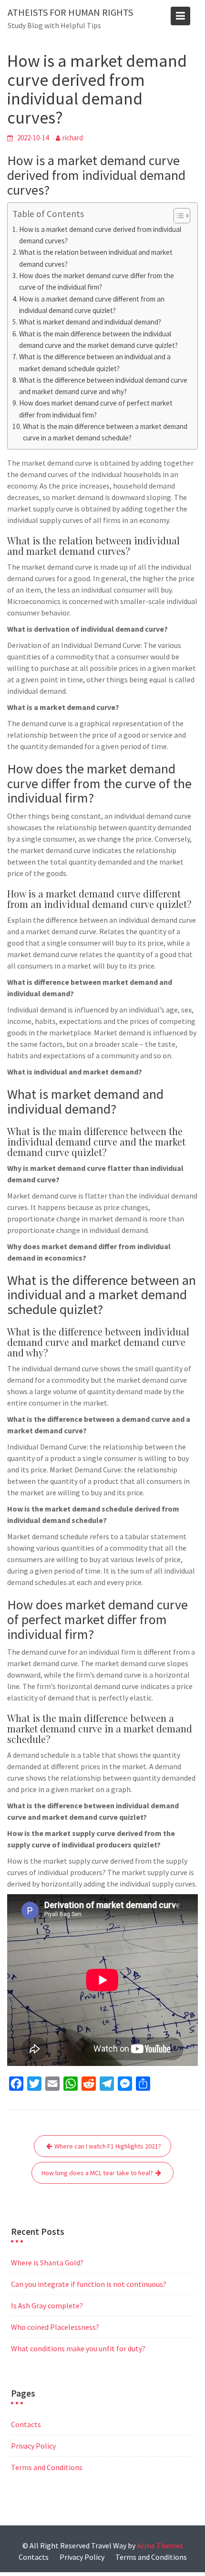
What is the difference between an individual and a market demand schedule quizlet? (95, 362)
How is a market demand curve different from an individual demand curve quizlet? (92, 305)
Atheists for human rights (70, 12)
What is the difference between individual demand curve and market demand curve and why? (103, 386)
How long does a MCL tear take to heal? (97, 2173)
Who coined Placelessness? (55, 2327)
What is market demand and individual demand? (90, 322)
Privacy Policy (33, 2446)
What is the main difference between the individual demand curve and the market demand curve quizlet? (98, 339)
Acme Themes (160, 2545)
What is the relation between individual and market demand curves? (96, 258)
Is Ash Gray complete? (47, 2305)
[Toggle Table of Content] (177, 216)
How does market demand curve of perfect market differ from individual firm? (96, 409)
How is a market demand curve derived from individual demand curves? (100, 235)
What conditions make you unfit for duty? (78, 2348)
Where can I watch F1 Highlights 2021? (108, 2146)
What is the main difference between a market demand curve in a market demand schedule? (105, 432)
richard (73, 138)
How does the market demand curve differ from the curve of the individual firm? (97, 281)
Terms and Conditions (47, 2467)
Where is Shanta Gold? (47, 2263)
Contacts (26, 2424)
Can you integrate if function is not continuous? (89, 2284)
